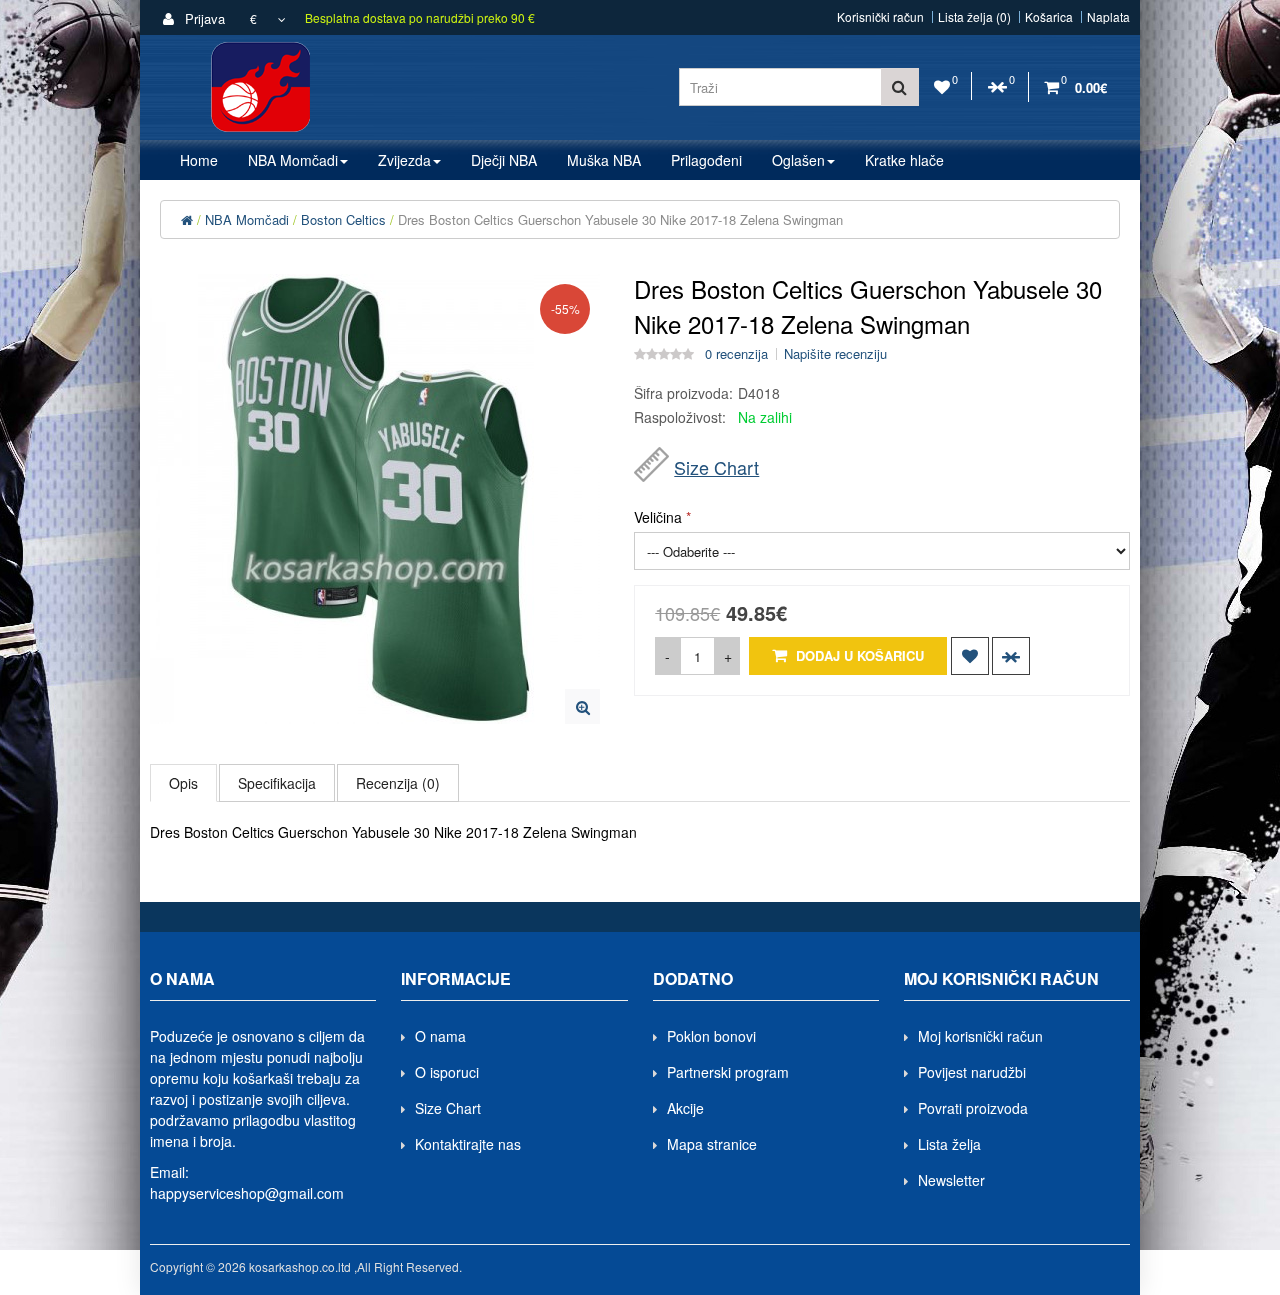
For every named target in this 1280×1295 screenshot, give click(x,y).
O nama (440, 1036)
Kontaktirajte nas (468, 1144)
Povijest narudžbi (972, 1072)
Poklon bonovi (711, 1036)
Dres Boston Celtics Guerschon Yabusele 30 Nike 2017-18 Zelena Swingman (620, 219)
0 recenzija (736, 354)
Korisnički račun (880, 17)
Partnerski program (728, 1072)
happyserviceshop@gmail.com (247, 1193)
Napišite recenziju (835, 354)
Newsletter (951, 1180)
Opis (183, 783)
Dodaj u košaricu (858, 655)
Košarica (1049, 17)
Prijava (203, 18)
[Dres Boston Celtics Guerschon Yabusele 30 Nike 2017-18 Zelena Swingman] (582, 706)
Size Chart (716, 467)
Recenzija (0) (398, 783)
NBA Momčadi (247, 219)
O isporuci (447, 1072)
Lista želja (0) (974, 17)
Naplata (1108, 17)
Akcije (685, 1108)
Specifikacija (277, 783)
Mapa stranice (712, 1144)
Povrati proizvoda (973, 1108)
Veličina (658, 517)
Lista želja (949, 1144)
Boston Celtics (343, 219)
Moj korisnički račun (980, 1036)
